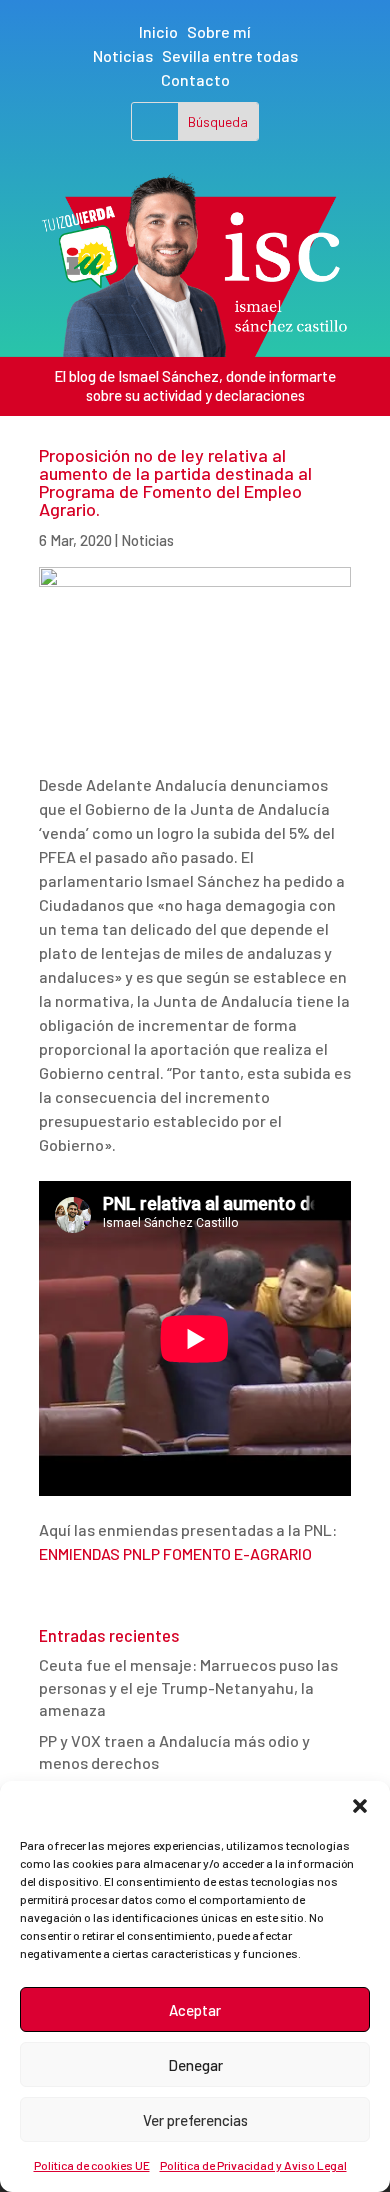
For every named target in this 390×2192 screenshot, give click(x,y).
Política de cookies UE (92, 2165)
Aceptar (195, 2010)
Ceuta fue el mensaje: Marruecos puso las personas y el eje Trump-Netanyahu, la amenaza (188, 1687)
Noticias (123, 55)
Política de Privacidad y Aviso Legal (253, 2165)
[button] (360, 1806)
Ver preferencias (195, 2120)
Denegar (195, 2065)
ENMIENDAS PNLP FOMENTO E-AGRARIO (175, 1553)
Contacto (195, 79)
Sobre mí (219, 31)
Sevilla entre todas (230, 55)
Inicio (158, 31)
